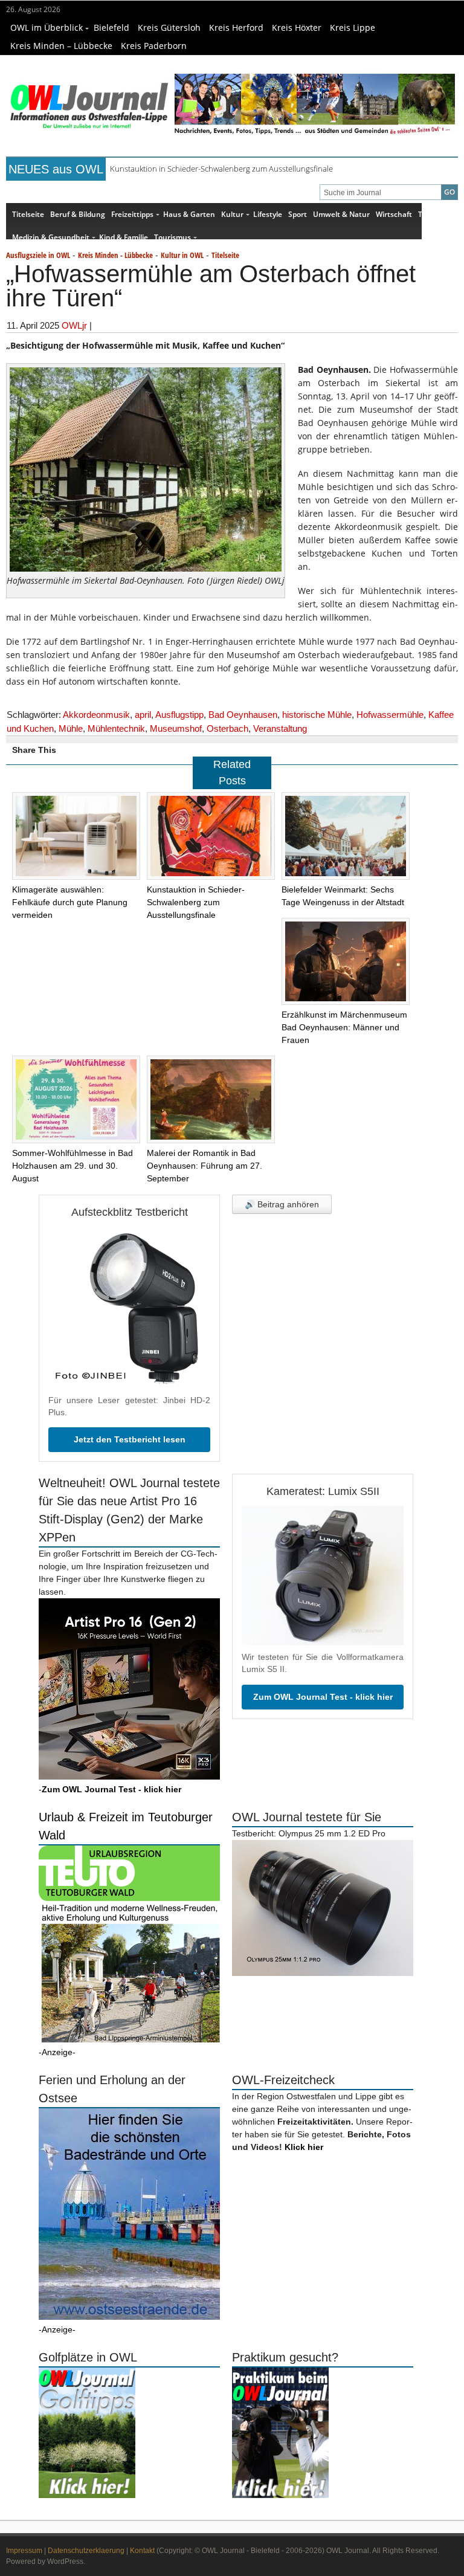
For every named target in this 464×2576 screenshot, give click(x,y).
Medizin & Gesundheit (51, 237)
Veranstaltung (280, 728)
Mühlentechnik (116, 728)
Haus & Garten (189, 214)
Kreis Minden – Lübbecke (61, 46)
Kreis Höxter (297, 27)
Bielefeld (111, 27)
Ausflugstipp (179, 715)
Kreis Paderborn (154, 46)
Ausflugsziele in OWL (38, 255)
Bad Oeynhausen (243, 715)
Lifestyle (268, 214)
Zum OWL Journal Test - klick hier (323, 1697)
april (143, 715)
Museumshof (176, 728)
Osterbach (227, 728)
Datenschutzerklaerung (86, 2551)
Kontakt (142, 2551)
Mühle (71, 728)
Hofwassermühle (390, 715)
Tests (427, 214)
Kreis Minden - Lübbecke (115, 255)
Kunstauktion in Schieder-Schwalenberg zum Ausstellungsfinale (221, 169)
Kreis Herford (236, 27)
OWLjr (74, 325)
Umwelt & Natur (341, 214)
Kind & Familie (124, 237)
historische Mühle (317, 715)
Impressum (24, 2551)
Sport (298, 214)
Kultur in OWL (182, 255)
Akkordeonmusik (96, 715)
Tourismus (172, 237)
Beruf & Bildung (78, 214)
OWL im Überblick (47, 27)
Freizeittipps (132, 214)
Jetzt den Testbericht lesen (130, 1439)
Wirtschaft (394, 214)
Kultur (232, 214)
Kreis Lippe (353, 27)
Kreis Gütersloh (169, 27)
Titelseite (28, 214)
